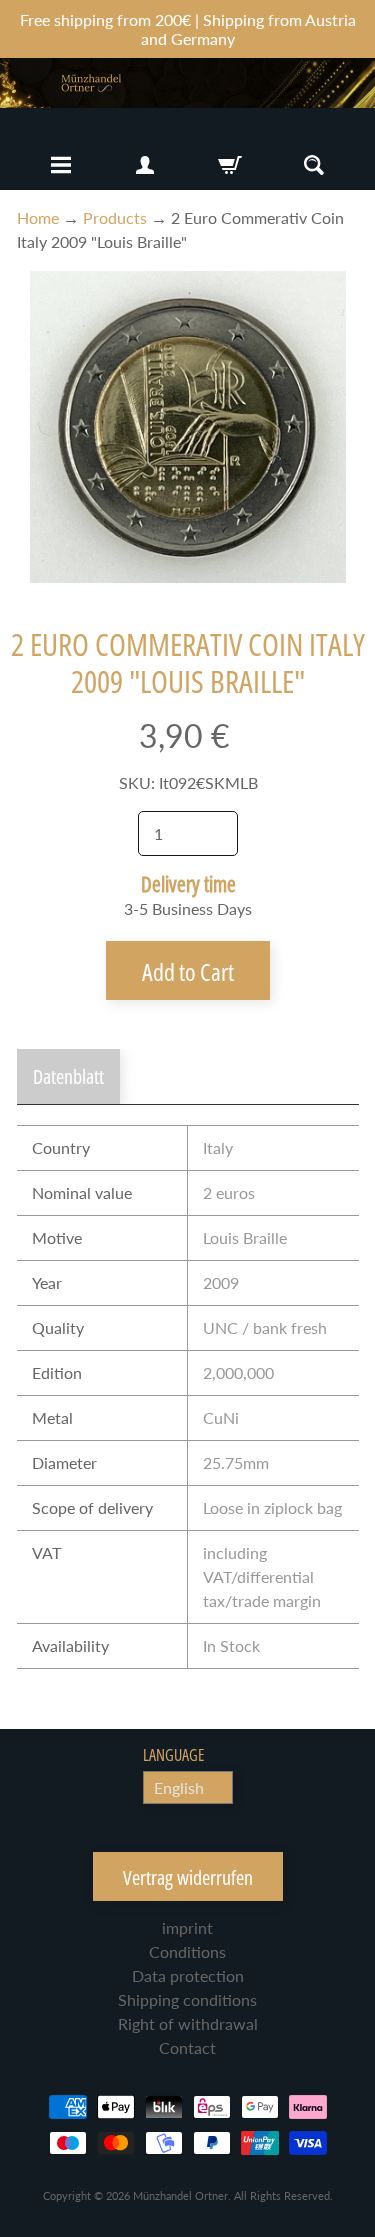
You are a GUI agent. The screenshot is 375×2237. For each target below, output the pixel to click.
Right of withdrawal (188, 2023)
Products (115, 217)
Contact (187, 2047)
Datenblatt (68, 1076)
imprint (187, 1927)
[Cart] (230, 165)
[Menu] (61, 165)
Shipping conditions (187, 1999)
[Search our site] (314, 165)
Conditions (187, 1951)
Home (38, 217)
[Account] (145, 165)
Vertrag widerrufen (188, 1877)
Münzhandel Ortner (180, 2195)
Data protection (188, 1975)
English (179, 1787)
